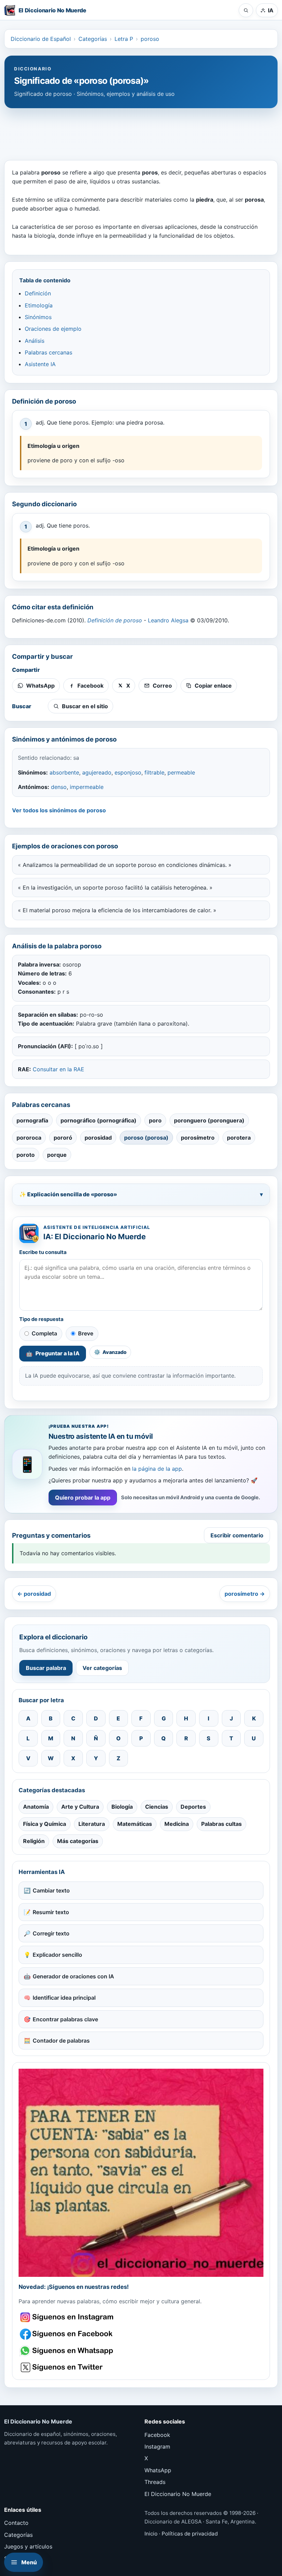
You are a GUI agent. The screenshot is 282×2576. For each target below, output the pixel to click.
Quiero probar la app (83, 1498)
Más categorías (78, 1841)
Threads (155, 2482)
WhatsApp (158, 2470)
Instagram (157, 2447)
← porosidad (34, 1594)
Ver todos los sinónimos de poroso (59, 810)
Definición (38, 293)
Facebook (157, 2435)
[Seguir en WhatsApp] (68, 2351)
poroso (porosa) (146, 1138)
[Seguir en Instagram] (68, 2317)
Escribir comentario (237, 1535)
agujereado (97, 772)
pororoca (29, 1138)
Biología (122, 1807)
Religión (34, 1841)
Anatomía (36, 1807)
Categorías (93, 39)
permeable (181, 772)
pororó (63, 1138)
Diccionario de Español (41, 39)
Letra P (124, 39)
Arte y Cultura (80, 1807)
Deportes (193, 1807)
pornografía (32, 1120)
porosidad (98, 1138)
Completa (44, 1333)
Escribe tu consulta (43, 1252)
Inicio (151, 2534)
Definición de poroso (115, 620)
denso (59, 787)
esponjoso (128, 772)
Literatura (92, 1824)
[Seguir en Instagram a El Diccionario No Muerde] (141, 2173)
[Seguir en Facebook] (68, 2334)
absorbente (64, 772)
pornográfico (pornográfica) (99, 1120)
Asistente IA (40, 364)
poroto (26, 1155)
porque (57, 1155)
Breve (86, 1333)
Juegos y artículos (28, 2546)
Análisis (35, 341)
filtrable (154, 772)
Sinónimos (38, 317)
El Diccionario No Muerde (178, 2494)
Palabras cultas (221, 1824)
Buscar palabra (46, 1668)
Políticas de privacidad (190, 2534)
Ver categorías (102, 1668)
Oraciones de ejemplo (53, 329)
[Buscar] (246, 10)
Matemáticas (135, 1824)
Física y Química (45, 1824)
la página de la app (157, 1469)
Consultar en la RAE (58, 1069)
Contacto (16, 2523)
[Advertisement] (141, 131)
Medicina (177, 1824)
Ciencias (157, 1807)
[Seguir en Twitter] (68, 2367)
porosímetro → (245, 1594)
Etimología (39, 305)
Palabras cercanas (48, 352)
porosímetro (198, 1138)
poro (155, 1120)
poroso (150, 39)
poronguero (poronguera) (209, 1120)
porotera (239, 1138)
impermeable (87, 787)
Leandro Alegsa (168, 620)
